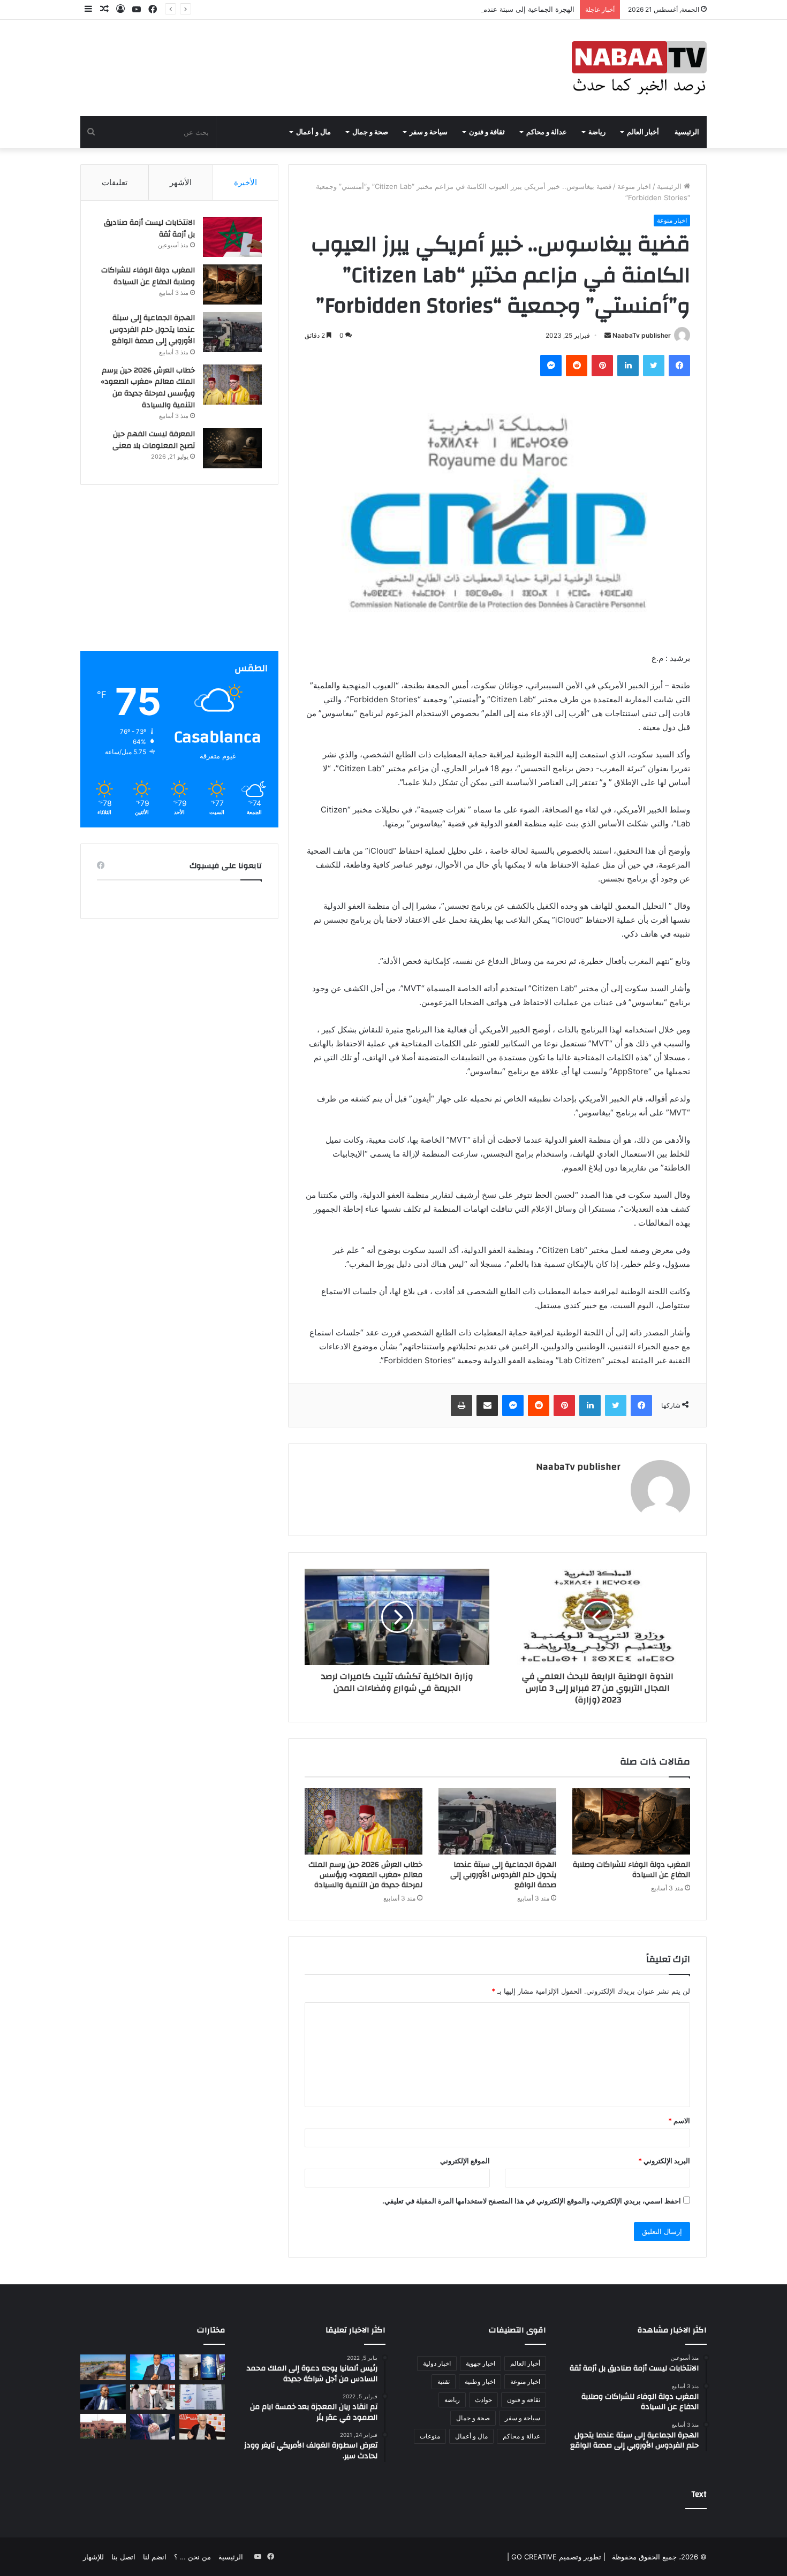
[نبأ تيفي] (639, 68)
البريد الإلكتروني (664, 2161)
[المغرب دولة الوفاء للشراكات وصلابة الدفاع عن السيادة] (631, 1821)
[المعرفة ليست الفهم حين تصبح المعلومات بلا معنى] (232, 448)
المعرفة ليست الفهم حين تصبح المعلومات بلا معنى (154, 440)
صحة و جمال (370, 132)
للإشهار (93, 2557)
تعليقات (115, 182)
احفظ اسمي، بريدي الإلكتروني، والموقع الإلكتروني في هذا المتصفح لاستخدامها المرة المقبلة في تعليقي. (532, 2201)
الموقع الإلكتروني (465, 2161)
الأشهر (181, 182)
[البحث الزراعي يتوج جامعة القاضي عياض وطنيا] (103, 2426)
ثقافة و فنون (487, 132)
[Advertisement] (179, 576)
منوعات (430, 2436)
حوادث (483, 2400)
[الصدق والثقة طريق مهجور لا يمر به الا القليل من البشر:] (153, 2427)
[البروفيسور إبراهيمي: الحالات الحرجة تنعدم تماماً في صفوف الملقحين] (153, 2397)
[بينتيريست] (602, 366)
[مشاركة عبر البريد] (487, 1405)
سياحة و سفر (429, 132)
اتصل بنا (123, 2557)
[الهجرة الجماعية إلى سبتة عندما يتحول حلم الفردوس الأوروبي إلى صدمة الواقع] (497, 1821)
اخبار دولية (437, 2363)
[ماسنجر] (551, 366)
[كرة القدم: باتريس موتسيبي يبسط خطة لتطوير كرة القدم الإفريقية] (103, 2397)
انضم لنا (155, 2557)
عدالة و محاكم (547, 132)
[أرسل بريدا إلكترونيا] (608, 335)
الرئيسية (687, 132)
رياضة (597, 132)
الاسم (679, 2121)
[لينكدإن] (628, 366)
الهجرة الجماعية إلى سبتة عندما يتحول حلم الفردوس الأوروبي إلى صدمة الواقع (459, 9)
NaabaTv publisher (642, 335)
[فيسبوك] (679, 366)
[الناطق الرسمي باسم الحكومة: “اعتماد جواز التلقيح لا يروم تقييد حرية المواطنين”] (202, 2397)
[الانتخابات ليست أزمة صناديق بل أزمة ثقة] (232, 237)
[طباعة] (461, 1405)
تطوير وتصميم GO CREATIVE (555, 2557)
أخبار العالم (643, 132)
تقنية (444, 2381)
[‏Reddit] (577, 366)
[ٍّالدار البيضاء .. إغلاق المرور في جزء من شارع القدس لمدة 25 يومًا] (103, 2367)
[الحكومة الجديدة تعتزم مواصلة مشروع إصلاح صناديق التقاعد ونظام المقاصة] (153, 2367)
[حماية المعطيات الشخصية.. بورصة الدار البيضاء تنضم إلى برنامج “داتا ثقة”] (202, 2367)
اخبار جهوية (480, 2363)
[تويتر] (654, 366)
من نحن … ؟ (192, 2557)
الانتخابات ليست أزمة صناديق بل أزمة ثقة (149, 229)
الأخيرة (245, 182)
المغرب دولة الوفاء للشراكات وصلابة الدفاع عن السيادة (631, 1870)
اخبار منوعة (634, 186)
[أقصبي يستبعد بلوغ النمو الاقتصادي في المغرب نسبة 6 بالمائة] (202, 2427)
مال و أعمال (313, 132)
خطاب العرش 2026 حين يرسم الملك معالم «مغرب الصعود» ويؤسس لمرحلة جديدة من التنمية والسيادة (365, 1875)
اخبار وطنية (480, 2381)
